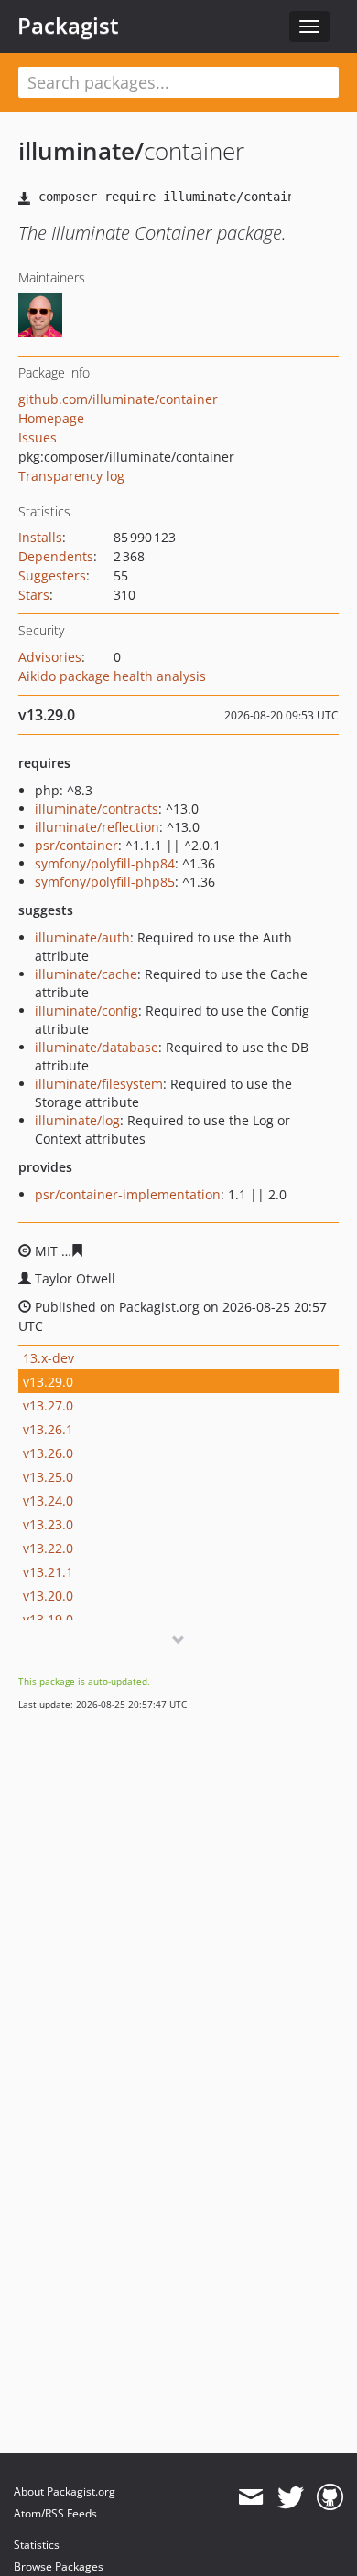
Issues (38, 437)
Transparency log (71, 476)
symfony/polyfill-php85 (105, 882)
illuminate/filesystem (99, 1084)
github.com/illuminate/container (118, 399)
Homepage (51, 418)
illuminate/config (87, 1011)
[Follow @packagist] (291, 2497)
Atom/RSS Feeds (55, 2513)
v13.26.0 (48, 1453)
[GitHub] (330, 2497)
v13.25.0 (48, 1477)
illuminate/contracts (97, 809)
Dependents (56, 556)
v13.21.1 (48, 1572)
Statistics (37, 2544)
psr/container (76, 845)
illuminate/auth (82, 937)
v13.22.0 (48, 1548)
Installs (40, 537)
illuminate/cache (86, 974)
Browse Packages (59, 2566)
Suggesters (52, 575)
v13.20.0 (48, 1596)
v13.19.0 (48, 1619)
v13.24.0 (48, 1501)
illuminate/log (77, 1120)
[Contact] (250, 2497)
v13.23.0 (48, 1524)
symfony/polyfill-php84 (105, 863)
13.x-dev (49, 1358)
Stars (34, 595)
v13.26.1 (48, 1429)
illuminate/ (81, 151)
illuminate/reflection (97, 827)
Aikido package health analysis (112, 676)
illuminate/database (97, 1047)
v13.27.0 (48, 1405)
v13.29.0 (48, 1382)
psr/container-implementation (128, 1194)
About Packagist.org (65, 2491)
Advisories (50, 657)
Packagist (68, 26)
